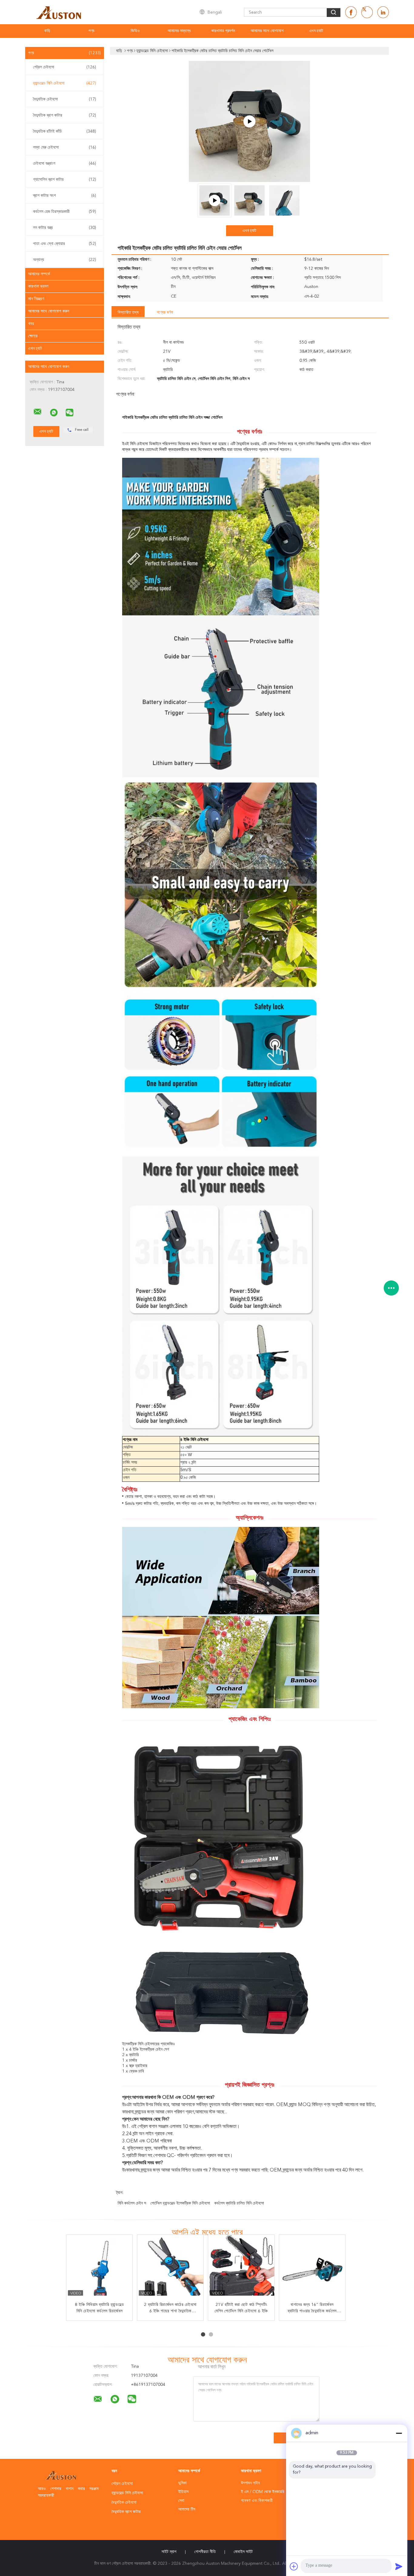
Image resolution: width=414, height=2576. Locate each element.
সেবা (181, 2501)
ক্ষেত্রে (33, 336)
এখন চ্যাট (316, 31)
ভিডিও (135, 31)
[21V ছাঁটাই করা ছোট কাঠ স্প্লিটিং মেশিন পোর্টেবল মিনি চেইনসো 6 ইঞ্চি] (242, 2268)
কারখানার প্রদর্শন (223, 31)
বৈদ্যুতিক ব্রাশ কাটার (65, 115)
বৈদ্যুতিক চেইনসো (65, 99)
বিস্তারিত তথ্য (128, 312)
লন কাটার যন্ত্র (65, 228)
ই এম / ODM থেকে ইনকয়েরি (263, 2492)
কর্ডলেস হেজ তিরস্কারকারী (65, 212)
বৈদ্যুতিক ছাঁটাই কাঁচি (65, 131)
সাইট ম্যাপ (169, 2552)
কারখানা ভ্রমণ (38, 286)
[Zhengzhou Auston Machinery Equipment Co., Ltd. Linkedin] (383, 12)
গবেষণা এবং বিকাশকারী (257, 2501)
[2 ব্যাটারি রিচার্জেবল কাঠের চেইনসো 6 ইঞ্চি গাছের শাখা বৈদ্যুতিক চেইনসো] (171, 2268)
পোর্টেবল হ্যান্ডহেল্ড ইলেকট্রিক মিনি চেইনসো (180, 2203)
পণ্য (91, 31)
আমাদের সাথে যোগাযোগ (267, 31)
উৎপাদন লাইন (250, 2483)
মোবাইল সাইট (243, 2552)
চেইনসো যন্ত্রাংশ (65, 163)
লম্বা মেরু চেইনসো (65, 147)
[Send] (399, 2566)
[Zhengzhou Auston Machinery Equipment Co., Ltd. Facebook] (351, 12)
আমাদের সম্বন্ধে (179, 31)
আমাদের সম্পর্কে (39, 274)
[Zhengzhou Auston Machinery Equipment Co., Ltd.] (38, 412)
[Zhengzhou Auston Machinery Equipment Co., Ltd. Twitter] (367, 12)
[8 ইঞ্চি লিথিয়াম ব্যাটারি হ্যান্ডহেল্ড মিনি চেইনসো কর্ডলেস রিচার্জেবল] (100, 2268)
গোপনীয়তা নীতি (205, 2552)
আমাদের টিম (187, 2509)
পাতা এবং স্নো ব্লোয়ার (65, 244)
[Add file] (294, 2566)
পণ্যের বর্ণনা (165, 312)
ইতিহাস (183, 2492)
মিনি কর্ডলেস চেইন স (132, 2203)
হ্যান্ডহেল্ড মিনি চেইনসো (65, 83)
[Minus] (399, 2433)
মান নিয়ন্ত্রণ (36, 299)
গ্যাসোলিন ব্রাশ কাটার (65, 180)
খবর (31, 324)
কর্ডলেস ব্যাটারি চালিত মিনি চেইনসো (239, 2203)
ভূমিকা (182, 2483)
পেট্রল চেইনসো (65, 67)
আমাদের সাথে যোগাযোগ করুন (49, 311)
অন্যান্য (65, 260)
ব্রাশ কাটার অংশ (65, 196)
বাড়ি (47, 31)
